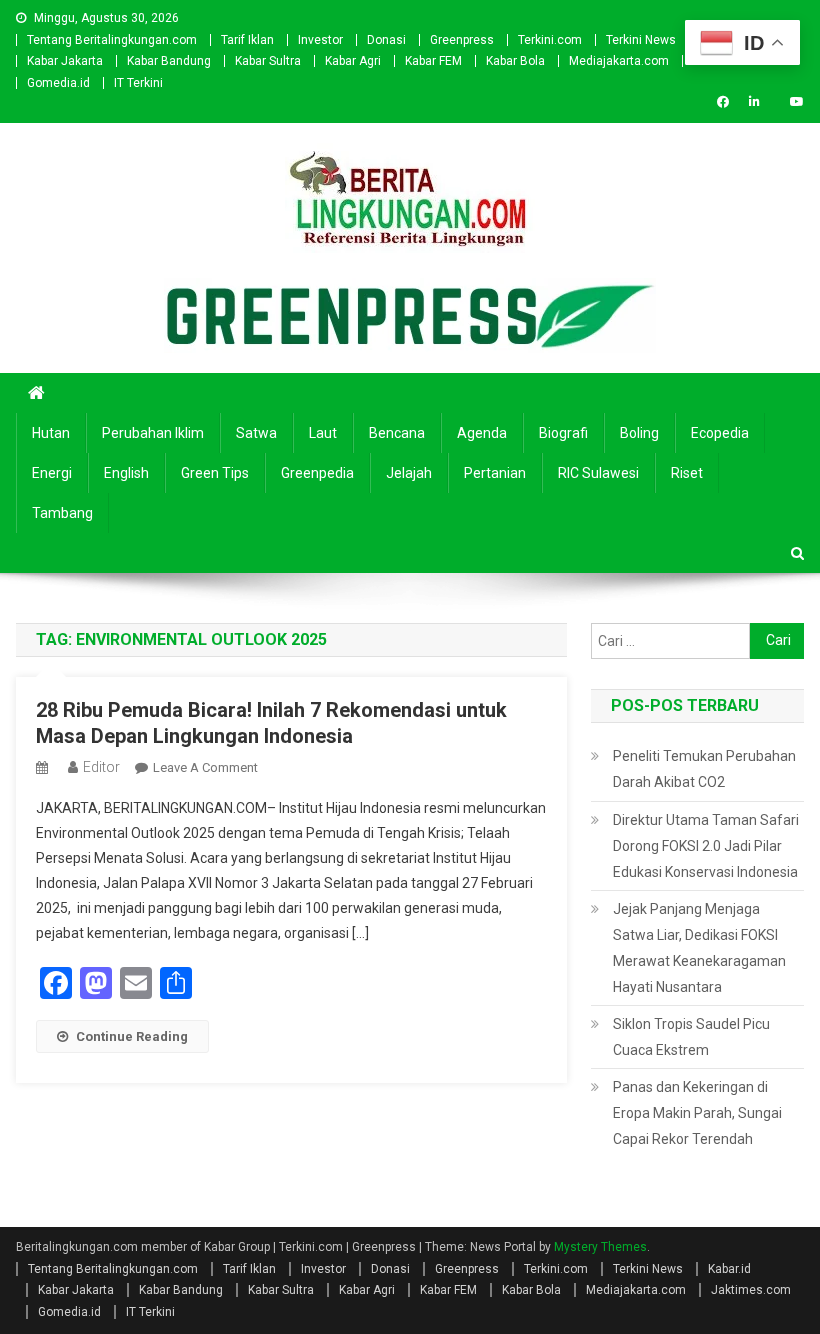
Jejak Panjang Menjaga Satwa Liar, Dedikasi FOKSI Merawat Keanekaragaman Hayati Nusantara (699, 948)
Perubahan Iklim (153, 433)
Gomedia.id (58, 83)
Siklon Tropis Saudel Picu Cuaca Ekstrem (691, 1037)
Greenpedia (317, 473)
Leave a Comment (205, 767)
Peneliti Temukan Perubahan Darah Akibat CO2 (704, 769)
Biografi (563, 433)
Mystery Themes (600, 1247)
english (126, 473)
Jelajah (409, 473)
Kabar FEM (433, 61)
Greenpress (462, 40)
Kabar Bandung (169, 61)
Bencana (397, 433)
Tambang (62, 513)
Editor (101, 767)
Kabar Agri (353, 61)
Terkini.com (550, 40)
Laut (323, 433)
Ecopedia (720, 433)
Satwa (256, 433)
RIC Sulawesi (598, 473)
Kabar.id (729, 1269)
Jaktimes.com (751, 1290)
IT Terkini (138, 83)
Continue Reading (132, 1036)
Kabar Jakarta (65, 61)
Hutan (51, 433)
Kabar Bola (515, 61)
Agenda (482, 433)
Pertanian (495, 473)
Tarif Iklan (247, 40)
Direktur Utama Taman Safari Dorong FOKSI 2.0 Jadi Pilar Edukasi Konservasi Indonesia (706, 846)
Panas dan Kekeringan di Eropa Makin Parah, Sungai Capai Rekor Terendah (697, 1113)
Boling (639, 433)
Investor (320, 40)
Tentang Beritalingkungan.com (112, 40)
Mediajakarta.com (619, 61)
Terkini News (641, 40)
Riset (687, 473)
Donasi (386, 40)
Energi (52, 473)
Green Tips (215, 473)
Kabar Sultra (268, 61)
